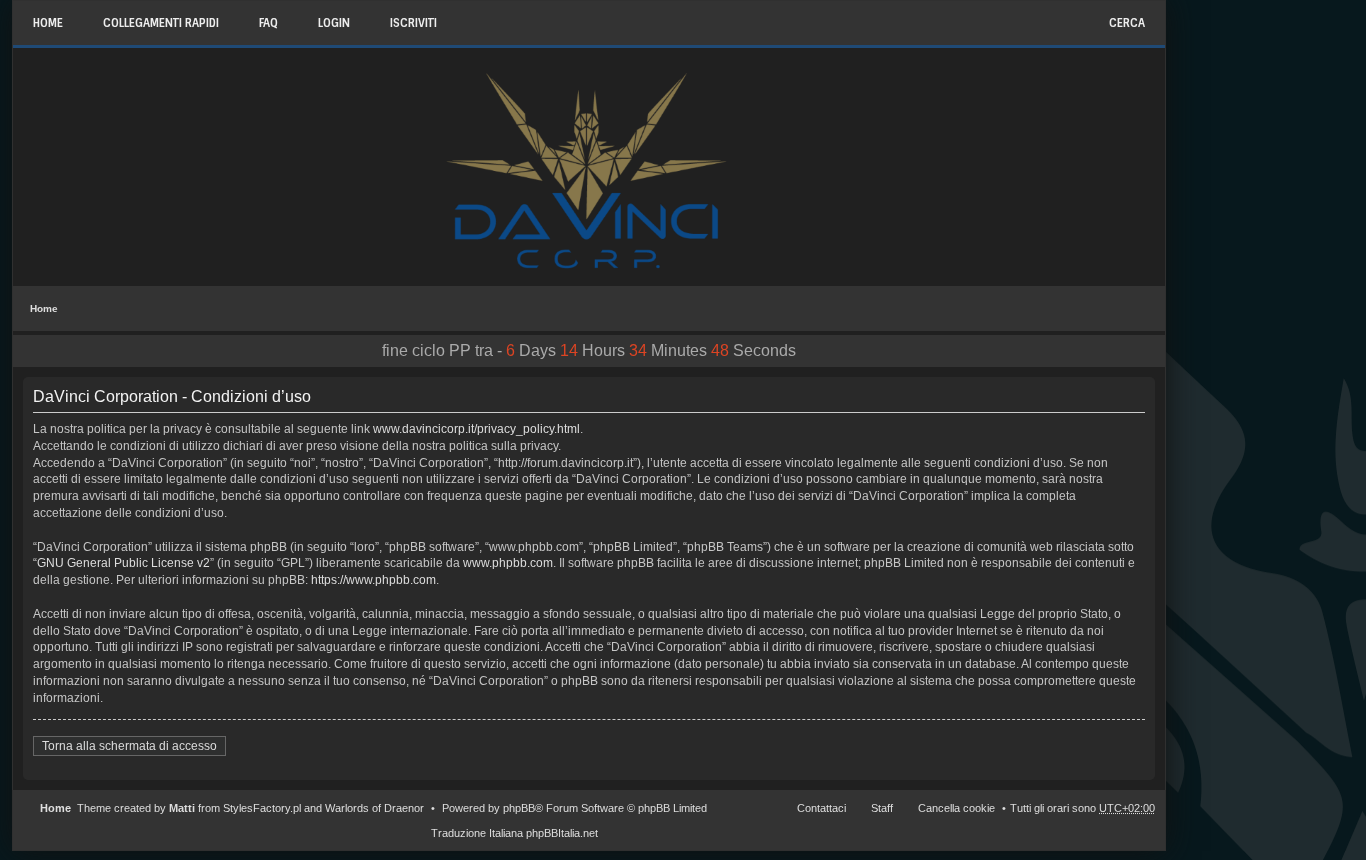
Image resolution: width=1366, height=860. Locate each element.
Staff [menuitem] (882, 808)
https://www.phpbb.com (373, 580)
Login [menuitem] (334, 23)
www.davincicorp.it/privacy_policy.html (476, 429)
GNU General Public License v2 (123, 563)
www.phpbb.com (508, 563)
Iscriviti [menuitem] (413, 23)
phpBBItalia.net (562, 833)
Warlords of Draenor (374, 808)
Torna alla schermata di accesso (129, 746)
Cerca (1127, 23)
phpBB (519, 808)
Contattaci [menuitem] (821, 808)
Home (44, 308)
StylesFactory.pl (262, 808)
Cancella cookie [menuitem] (956, 808)
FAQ (268, 23)
